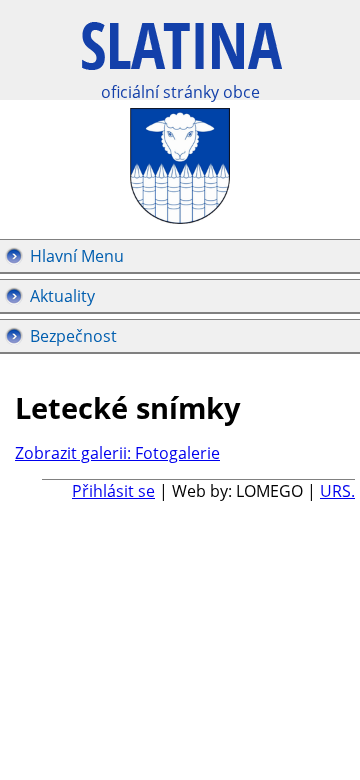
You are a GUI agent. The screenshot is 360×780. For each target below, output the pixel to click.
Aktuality (62, 296)
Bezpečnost (73, 336)
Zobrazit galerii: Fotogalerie (117, 453)
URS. (337, 491)
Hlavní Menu (77, 256)
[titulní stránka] (182, 56)
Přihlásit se (113, 491)
